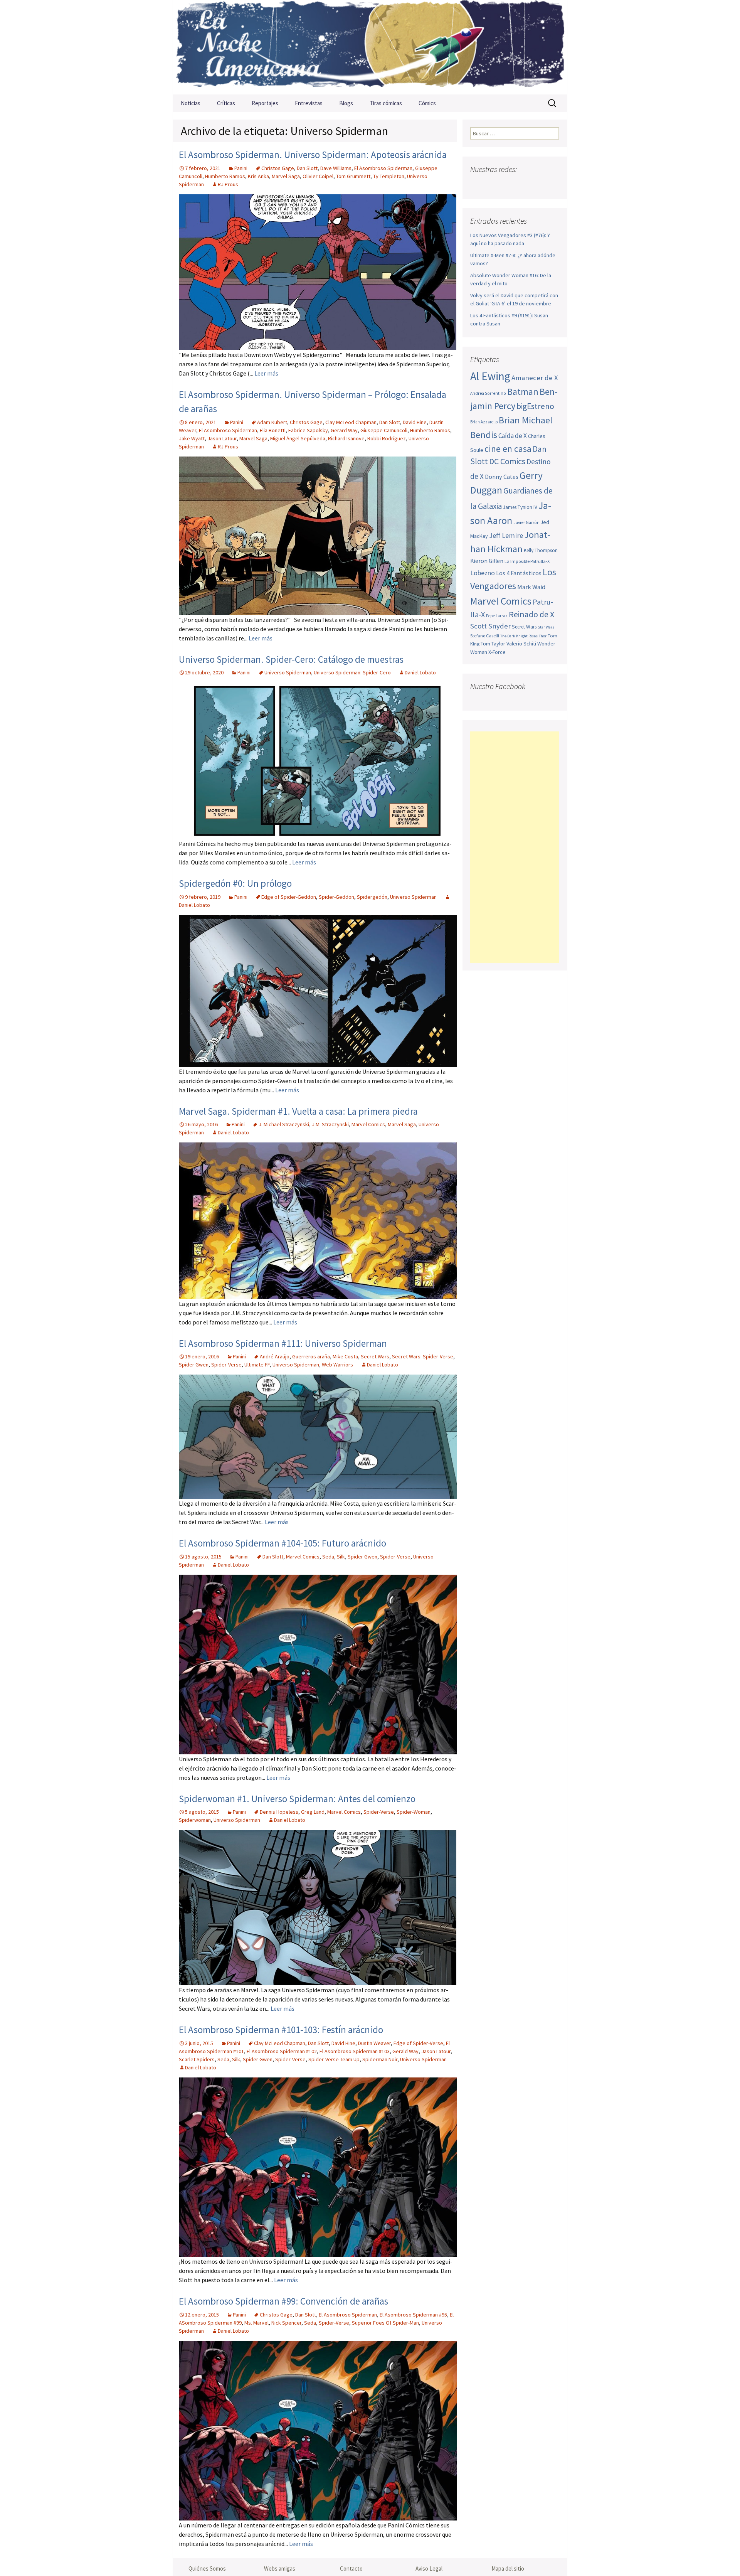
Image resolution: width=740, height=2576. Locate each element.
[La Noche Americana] (370, 47)
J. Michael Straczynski (284, 1124)
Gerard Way (344, 430)
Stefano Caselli (485, 636)
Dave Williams (336, 168)
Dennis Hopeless (279, 1812)
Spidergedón (372, 897)
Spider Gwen (194, 1365)
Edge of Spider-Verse (418, 2043)
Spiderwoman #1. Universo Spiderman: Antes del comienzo (297, 1799)
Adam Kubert (272, 422)
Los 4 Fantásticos (519, 573)
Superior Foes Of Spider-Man (385, 2323)
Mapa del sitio (508, 2568)
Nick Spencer (286, 2323)
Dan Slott (307, 168)
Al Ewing (490, 376)
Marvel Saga (286, 176)
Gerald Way (405, 2051)
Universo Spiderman (288, 672)
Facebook (477, 184)
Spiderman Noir (380, 2059)
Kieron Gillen (487, 561)
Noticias (191, 103)
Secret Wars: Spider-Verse (423, 1356)
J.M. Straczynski (330, 1124)
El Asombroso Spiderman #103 (355, 2051)
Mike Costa (345, 1356)
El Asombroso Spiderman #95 (413, 2315)
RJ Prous (228, 184)
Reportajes (265, 103)
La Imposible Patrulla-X (527, 561)
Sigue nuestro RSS (552, 184)
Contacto (351, 2568)
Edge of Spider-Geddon (289, 897)
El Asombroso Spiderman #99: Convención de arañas (283, 2301)
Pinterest (522, 184)
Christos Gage (278, 168)
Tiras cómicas (386, 103)
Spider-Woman (414, 1812)
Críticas (226, 103)
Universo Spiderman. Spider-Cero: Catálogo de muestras (291, 659)
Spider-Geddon (336, 897)
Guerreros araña (311, 1356)
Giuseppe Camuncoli (384, 430)
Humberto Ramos (225, 176)
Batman (523, 392)
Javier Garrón (526, 522)
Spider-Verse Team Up (334, 2059)
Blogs (346, 103)
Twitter (492, 184)
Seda (328, 1557)
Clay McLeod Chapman (351, 422)
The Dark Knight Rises (519, 636)
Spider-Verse (226, 1365)
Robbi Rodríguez (387, 438)
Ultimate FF (257, 1365)
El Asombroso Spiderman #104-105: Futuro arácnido (283, 1543)
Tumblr (537, 184)
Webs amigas (280, 2568)
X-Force (497, 652)
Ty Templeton (389, 176)
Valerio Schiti (521, 644)
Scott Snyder (490, 626)
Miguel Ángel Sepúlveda (298, 438)
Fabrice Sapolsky (308, 430)
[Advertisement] (515, 847)
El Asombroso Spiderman (383, 168)
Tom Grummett (353, 176)
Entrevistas (309, 103)
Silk (341, 1557)
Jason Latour (222, 438)
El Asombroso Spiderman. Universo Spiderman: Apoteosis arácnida (313, 155)
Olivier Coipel (318, 176)
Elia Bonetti (273, 430)
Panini (241, 168)
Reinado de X (531, 614)
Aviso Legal (429, 2568)
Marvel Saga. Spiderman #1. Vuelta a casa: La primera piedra (298, 1111)
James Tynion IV (520, 507)
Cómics (427, 103)
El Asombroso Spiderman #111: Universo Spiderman (283, 1343)
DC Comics (507, 461)
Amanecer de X (535, 378)
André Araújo (275, 1356)
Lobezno (483, 573)
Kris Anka (258, 176)
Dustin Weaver (374, 2043)
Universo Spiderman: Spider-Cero (352, 672)
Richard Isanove (346, 438)
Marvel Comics (368, 1124)
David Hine (415, 422)
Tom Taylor (493, 644)
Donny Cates (502, 477)
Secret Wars (375, 1356)
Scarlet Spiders (197, 2059)
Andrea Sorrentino (488, 393)
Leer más (266, 373)
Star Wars (546, 627)
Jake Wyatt (192, 438)
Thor (543, 636)
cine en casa (508, 449)
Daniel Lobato (420, 672)
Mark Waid (531, 587)
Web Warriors (337, 1365)
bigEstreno (535, 406)
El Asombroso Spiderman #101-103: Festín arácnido (281, 2030)
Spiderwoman (195, 1820)
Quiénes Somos (207, 2568)
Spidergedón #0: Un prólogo (235, 883)
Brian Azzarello (484, 422)
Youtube (507, 184)
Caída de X (513, 436)
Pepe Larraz (497, 616)
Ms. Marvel (256, 2323)
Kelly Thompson (541, 550)
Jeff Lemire (506, 535)
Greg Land (313, 1812)
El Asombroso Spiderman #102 (282, 2051)
